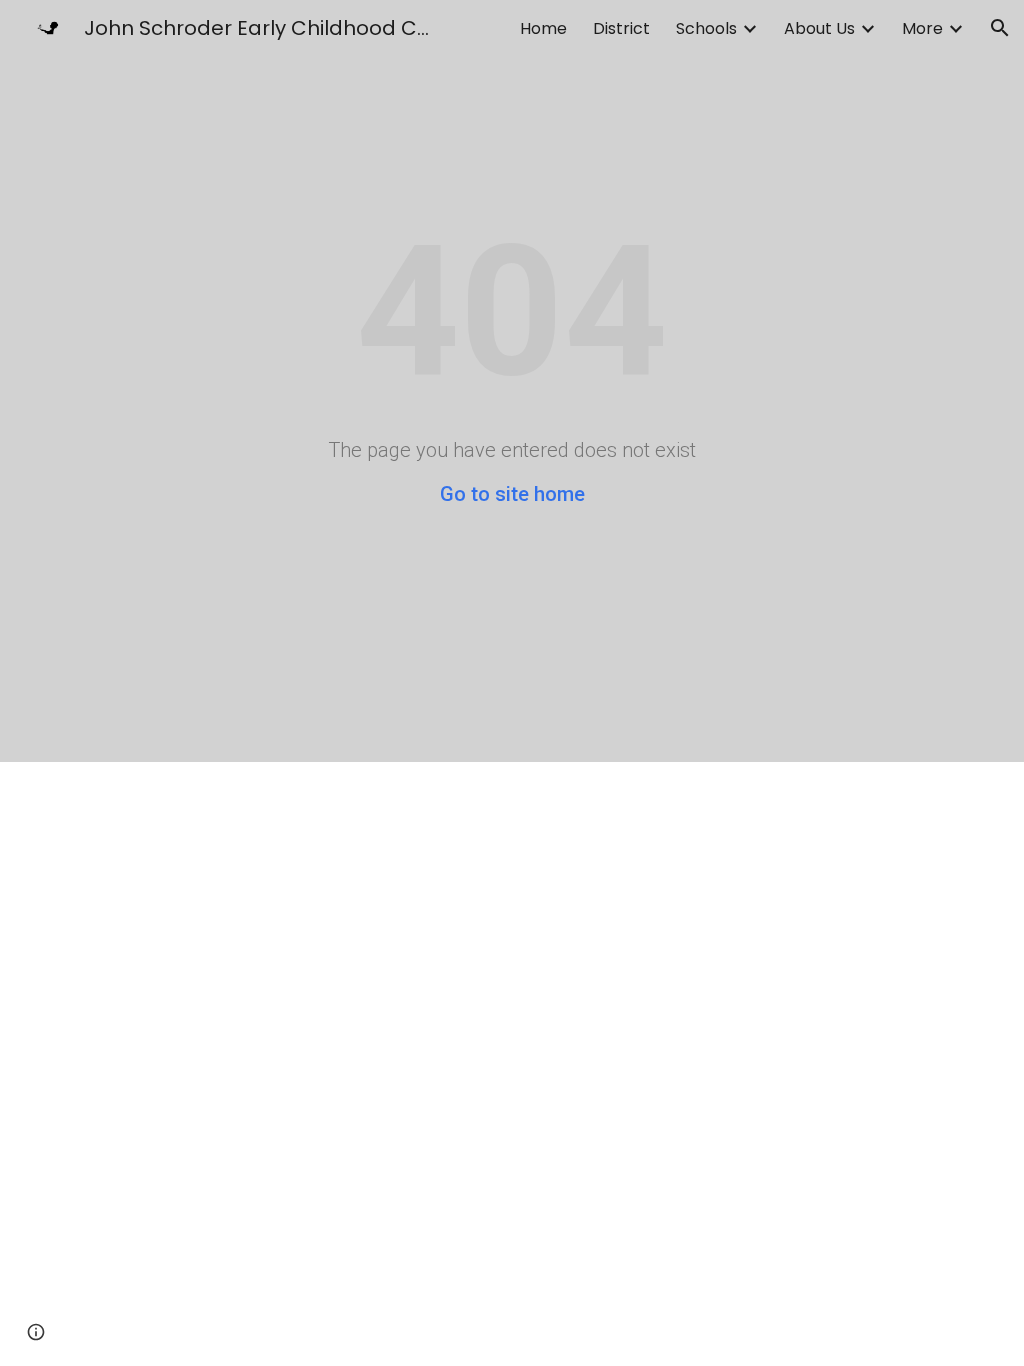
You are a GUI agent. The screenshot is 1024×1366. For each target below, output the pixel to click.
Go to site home (512, 494)
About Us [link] (819, 28)
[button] (1000, 28)
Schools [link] (706, 28)
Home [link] (543, 28)
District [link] (621, 28)
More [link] (922, 28)
